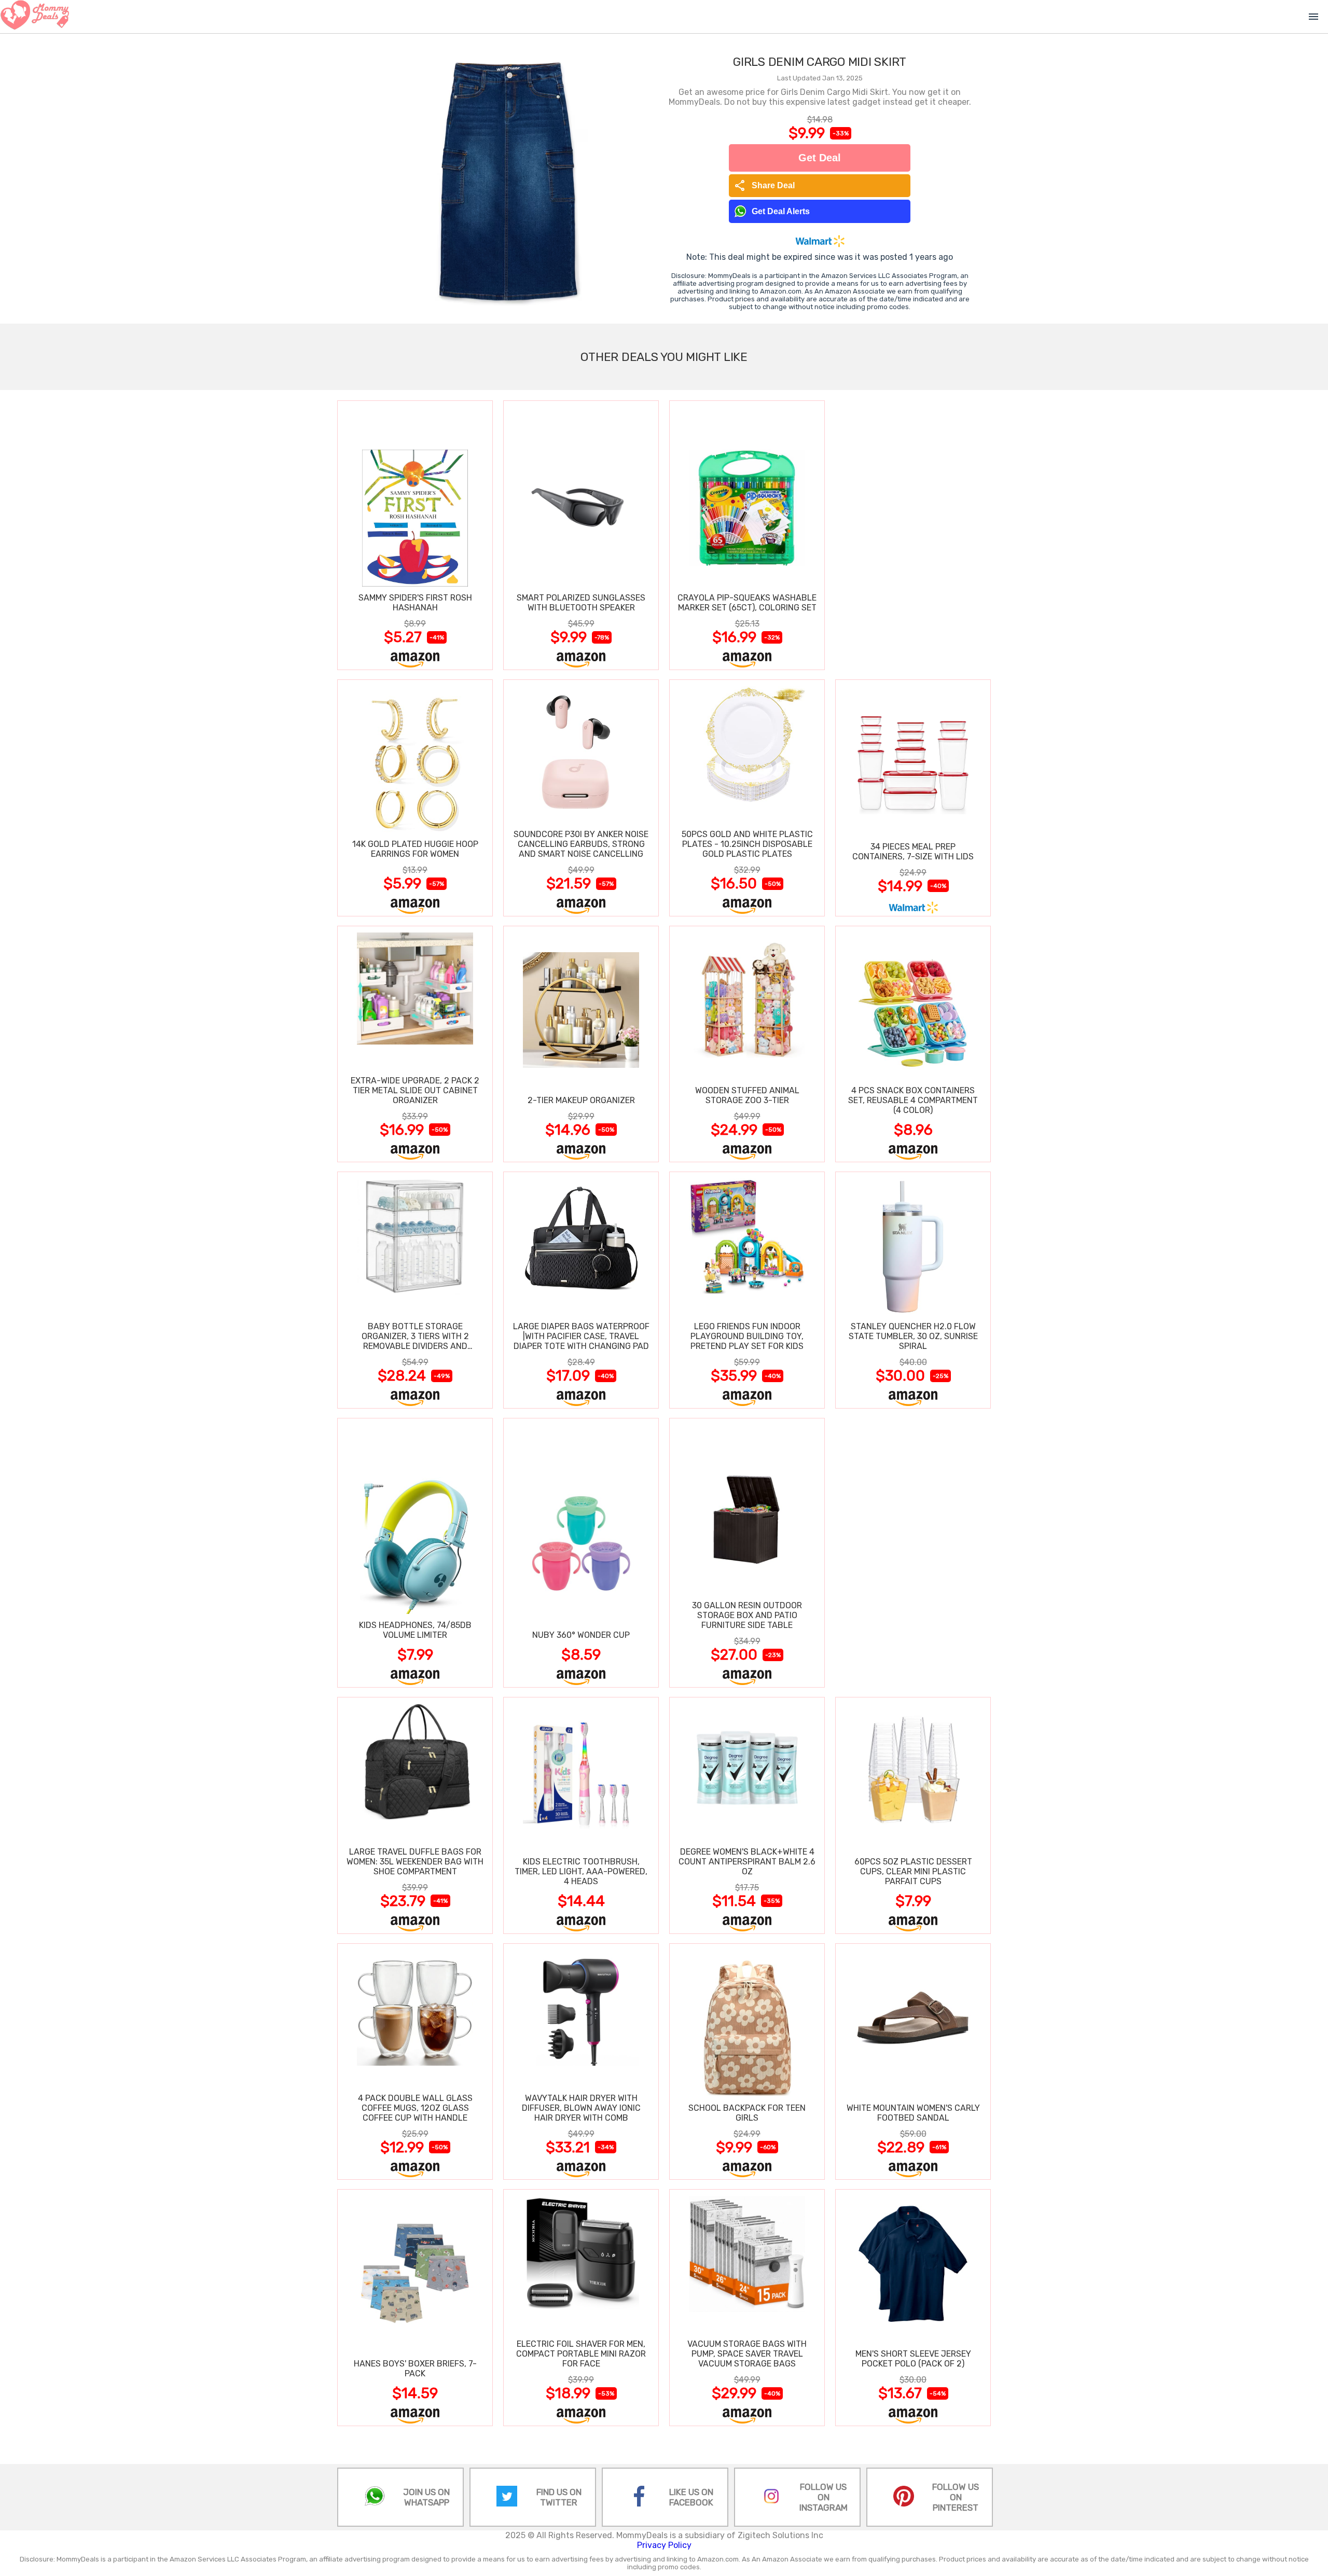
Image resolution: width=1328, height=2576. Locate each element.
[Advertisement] (913, 535)
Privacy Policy (664, 2545)
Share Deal (764, 186)
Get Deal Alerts (781, 211)
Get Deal (820, 158)
